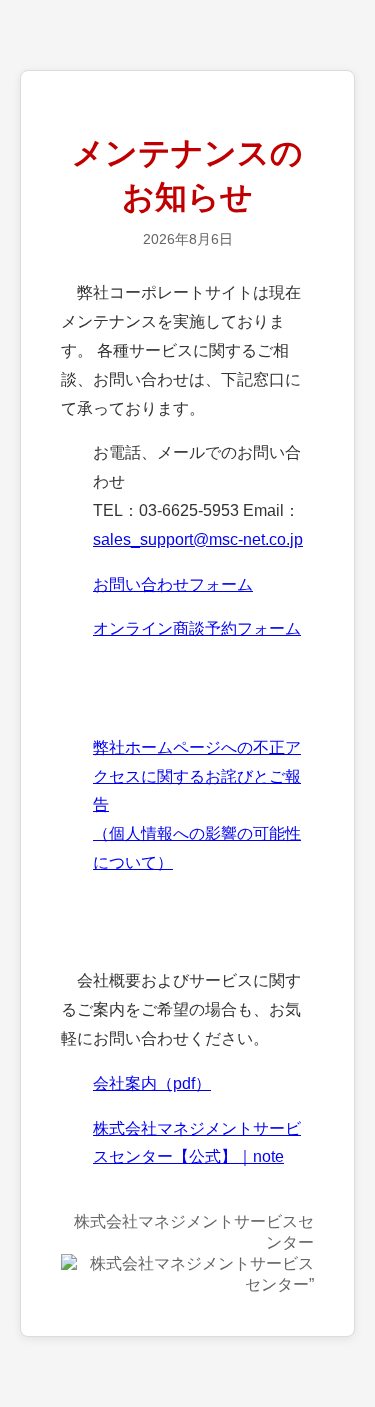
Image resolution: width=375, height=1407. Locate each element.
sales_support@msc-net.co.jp (198, 539)
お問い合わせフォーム (173, 584)
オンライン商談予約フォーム (197, 628)
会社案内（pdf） (152, 1083)
